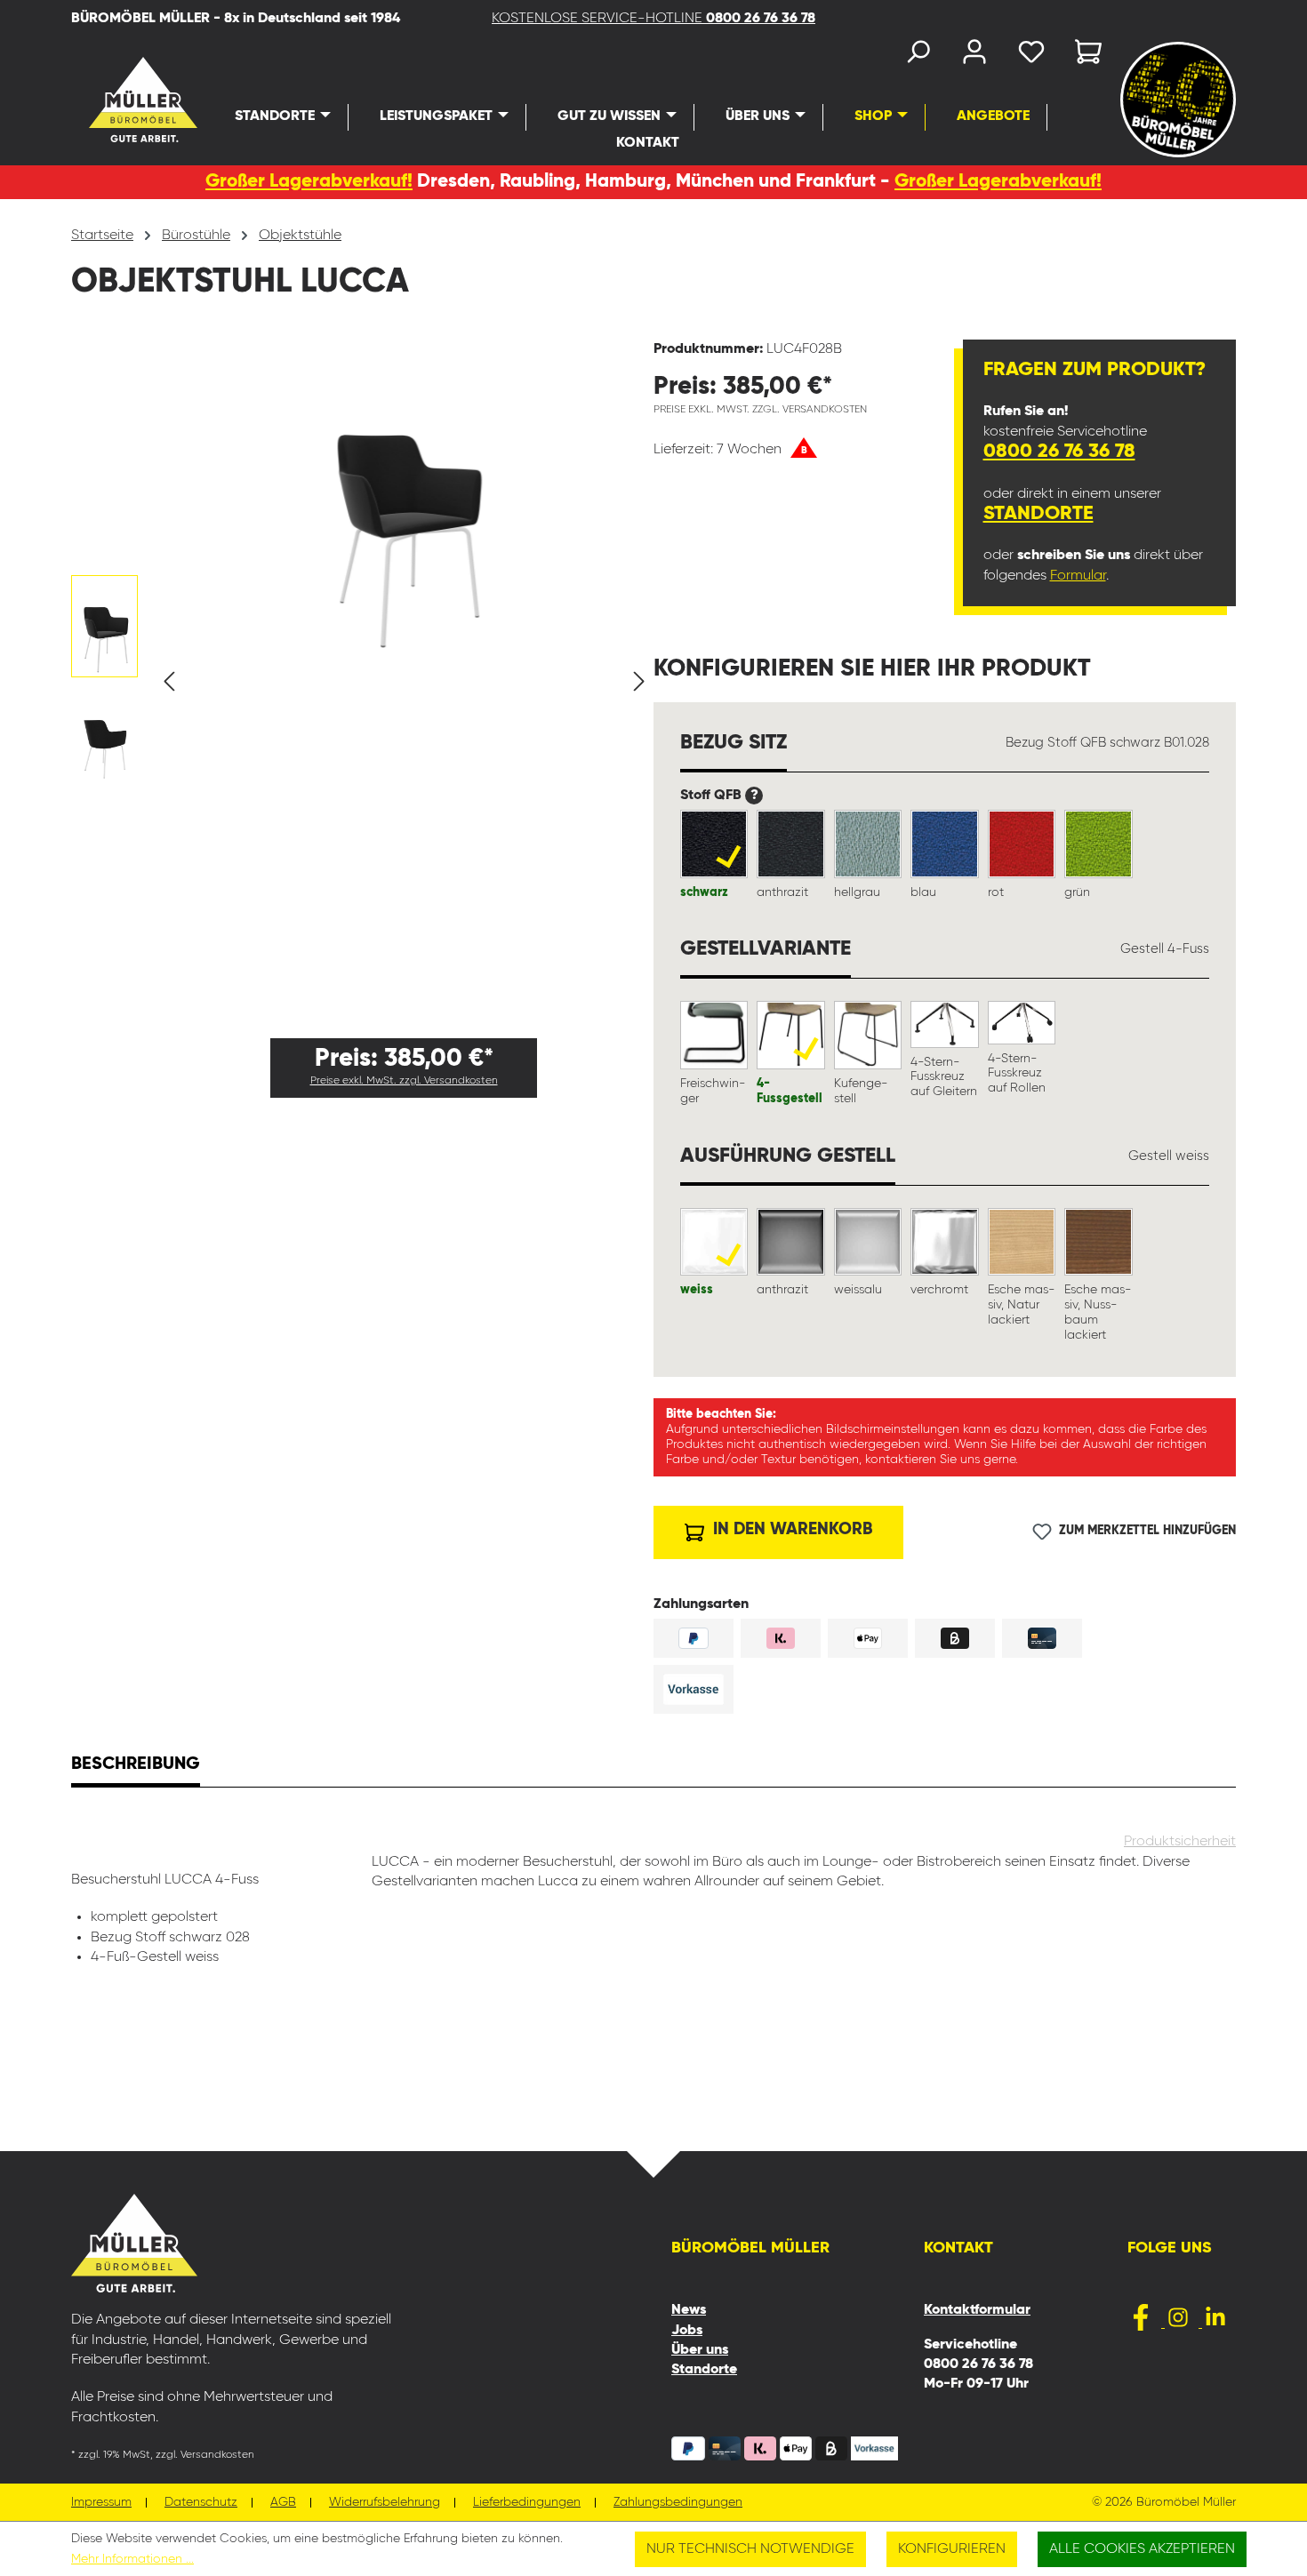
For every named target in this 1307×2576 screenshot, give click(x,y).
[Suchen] (918, 56)
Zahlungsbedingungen (678, 2503)
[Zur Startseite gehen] (113, 100)
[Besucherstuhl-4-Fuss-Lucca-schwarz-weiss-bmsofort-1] (404, 497)
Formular (1078, 576)
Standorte (1038, 514)
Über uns (700, 2350)
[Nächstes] (639, 682)
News (689, 2310)
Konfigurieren (952, 2549)
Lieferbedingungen (527, 2503)
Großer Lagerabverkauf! (309, 182)
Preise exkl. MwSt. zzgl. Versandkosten (404, 1081)
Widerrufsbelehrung (385, 2503)
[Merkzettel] (1031, 56)
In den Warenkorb (790, 1529)
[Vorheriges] (169, 682)
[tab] (136, 1766)
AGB (283, 2503)
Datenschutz (201, 2503)
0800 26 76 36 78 (1059, 452)
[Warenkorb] (1083, 56)
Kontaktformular (977, 2310)
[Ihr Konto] (974, 56)
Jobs (687, 2331)
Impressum (101, 2503)
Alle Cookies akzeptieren (1142, 2549)
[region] (362, 682)
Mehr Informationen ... (132, 2559)
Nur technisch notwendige (750, 2549)
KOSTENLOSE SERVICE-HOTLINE (653, 19)
